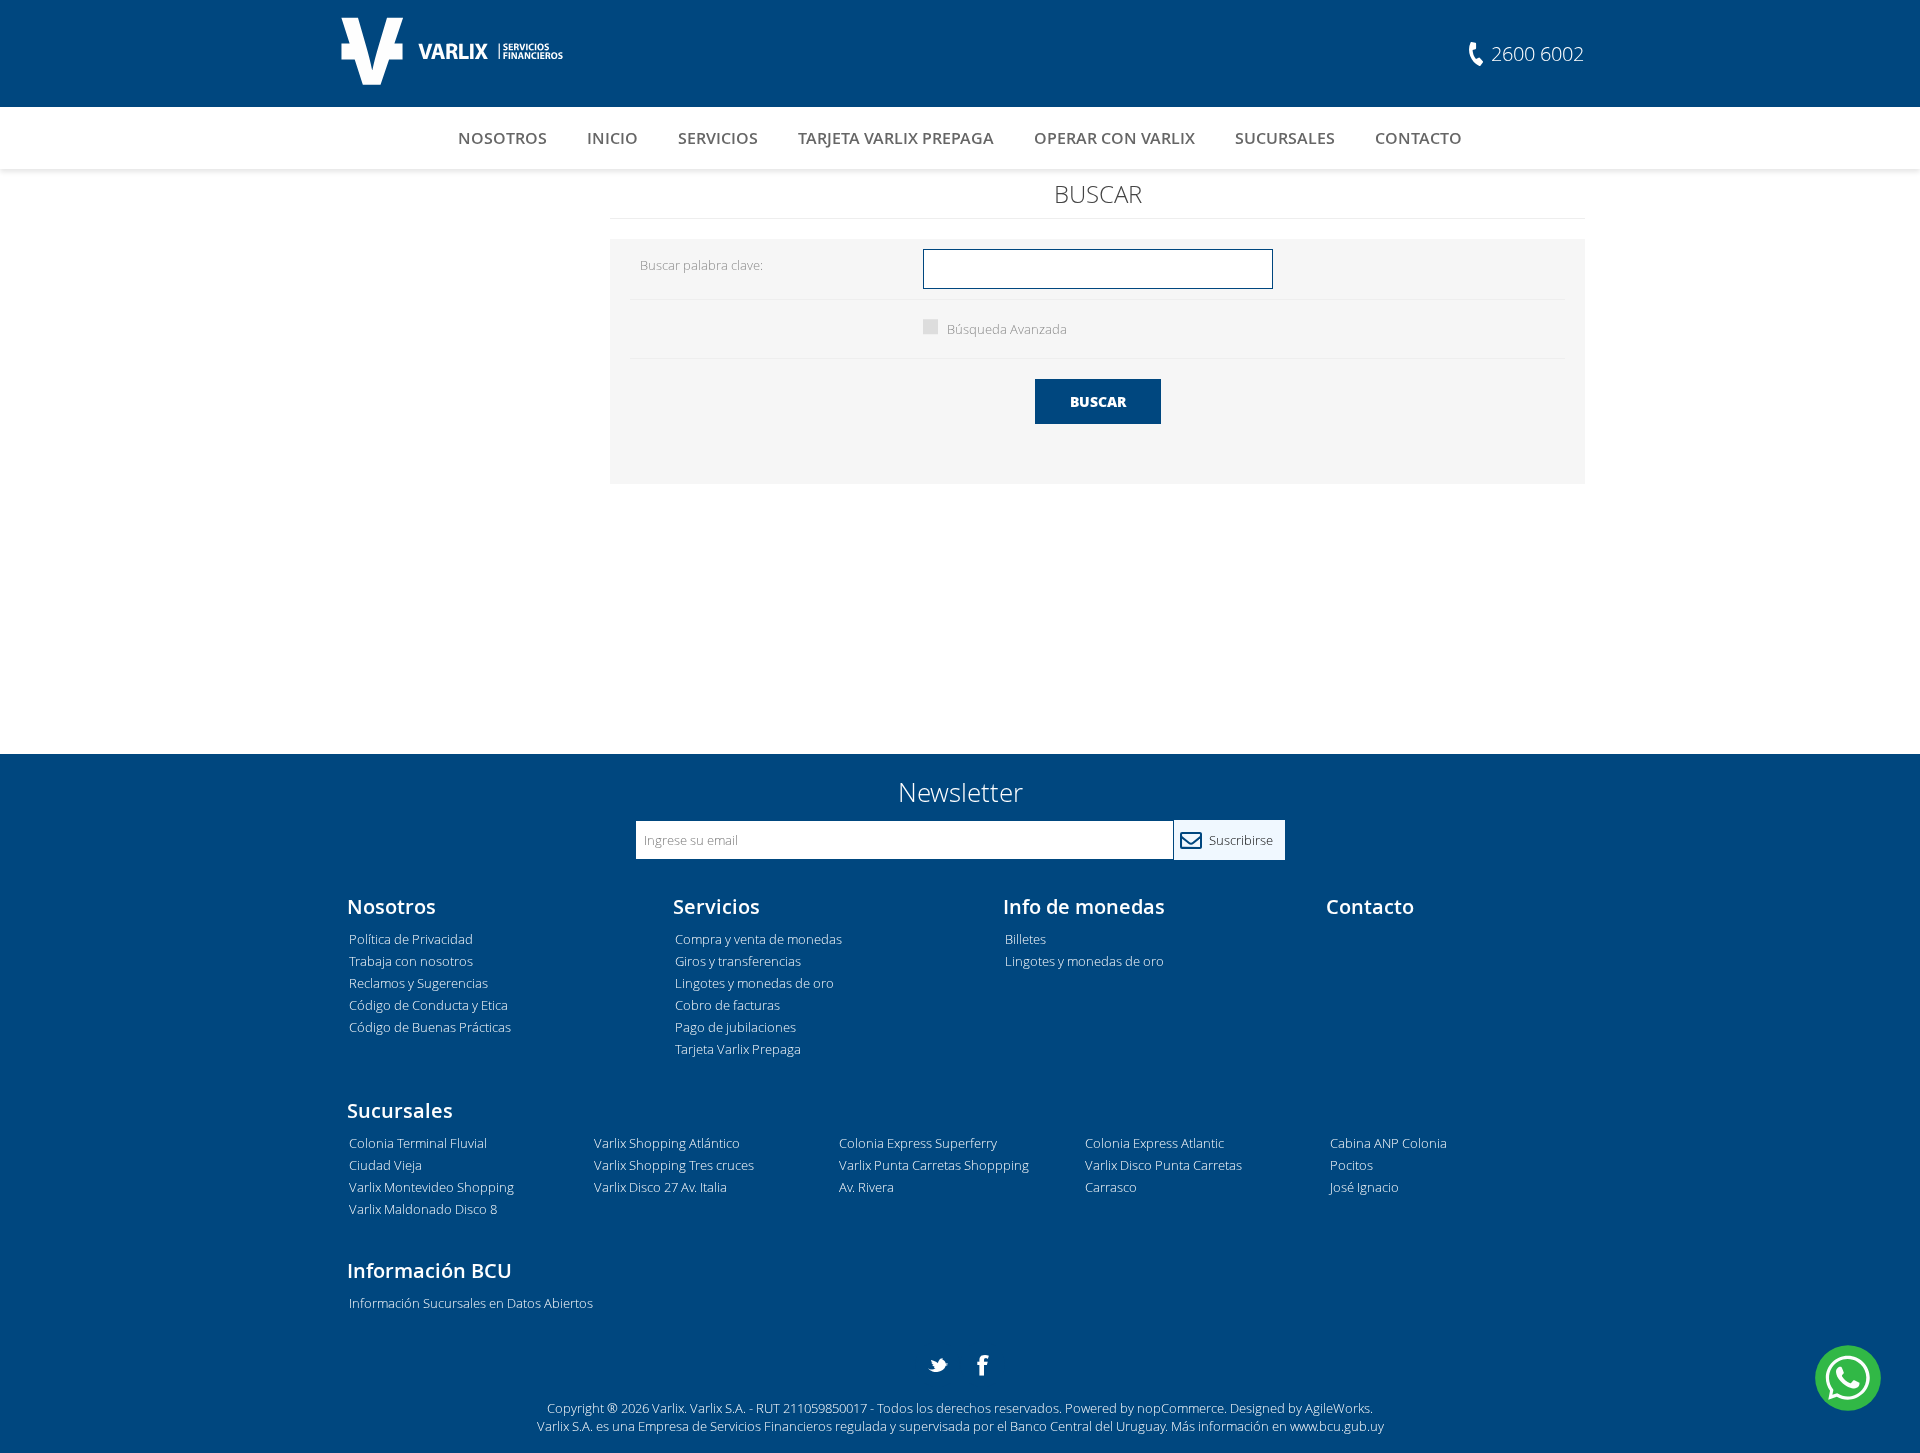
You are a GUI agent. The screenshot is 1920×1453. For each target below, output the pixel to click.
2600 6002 (1537, 53)
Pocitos (1351, 1165)
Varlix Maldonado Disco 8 (423, 1209)
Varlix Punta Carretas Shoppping (934, 1165)
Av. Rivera (866, 1187)
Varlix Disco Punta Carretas (1163, 1165)
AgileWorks (1337, 1408)
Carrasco (1111, 1187)
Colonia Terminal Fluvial (418, 1143)
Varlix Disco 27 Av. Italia (660, 1187)
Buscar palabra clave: (701, 265)
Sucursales (1285, 138)
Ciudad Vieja (385, 1165)
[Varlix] (440, 53)
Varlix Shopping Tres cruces (674, 1165)
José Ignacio (1364, 1187)
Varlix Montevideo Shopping (431, 1187)
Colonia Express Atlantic (1154, 1143)
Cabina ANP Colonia (1388, 1143)
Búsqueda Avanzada (1007, 329)
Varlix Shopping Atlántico (667, 1143)
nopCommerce (1180, 1408)
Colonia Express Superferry (918, 1143)
